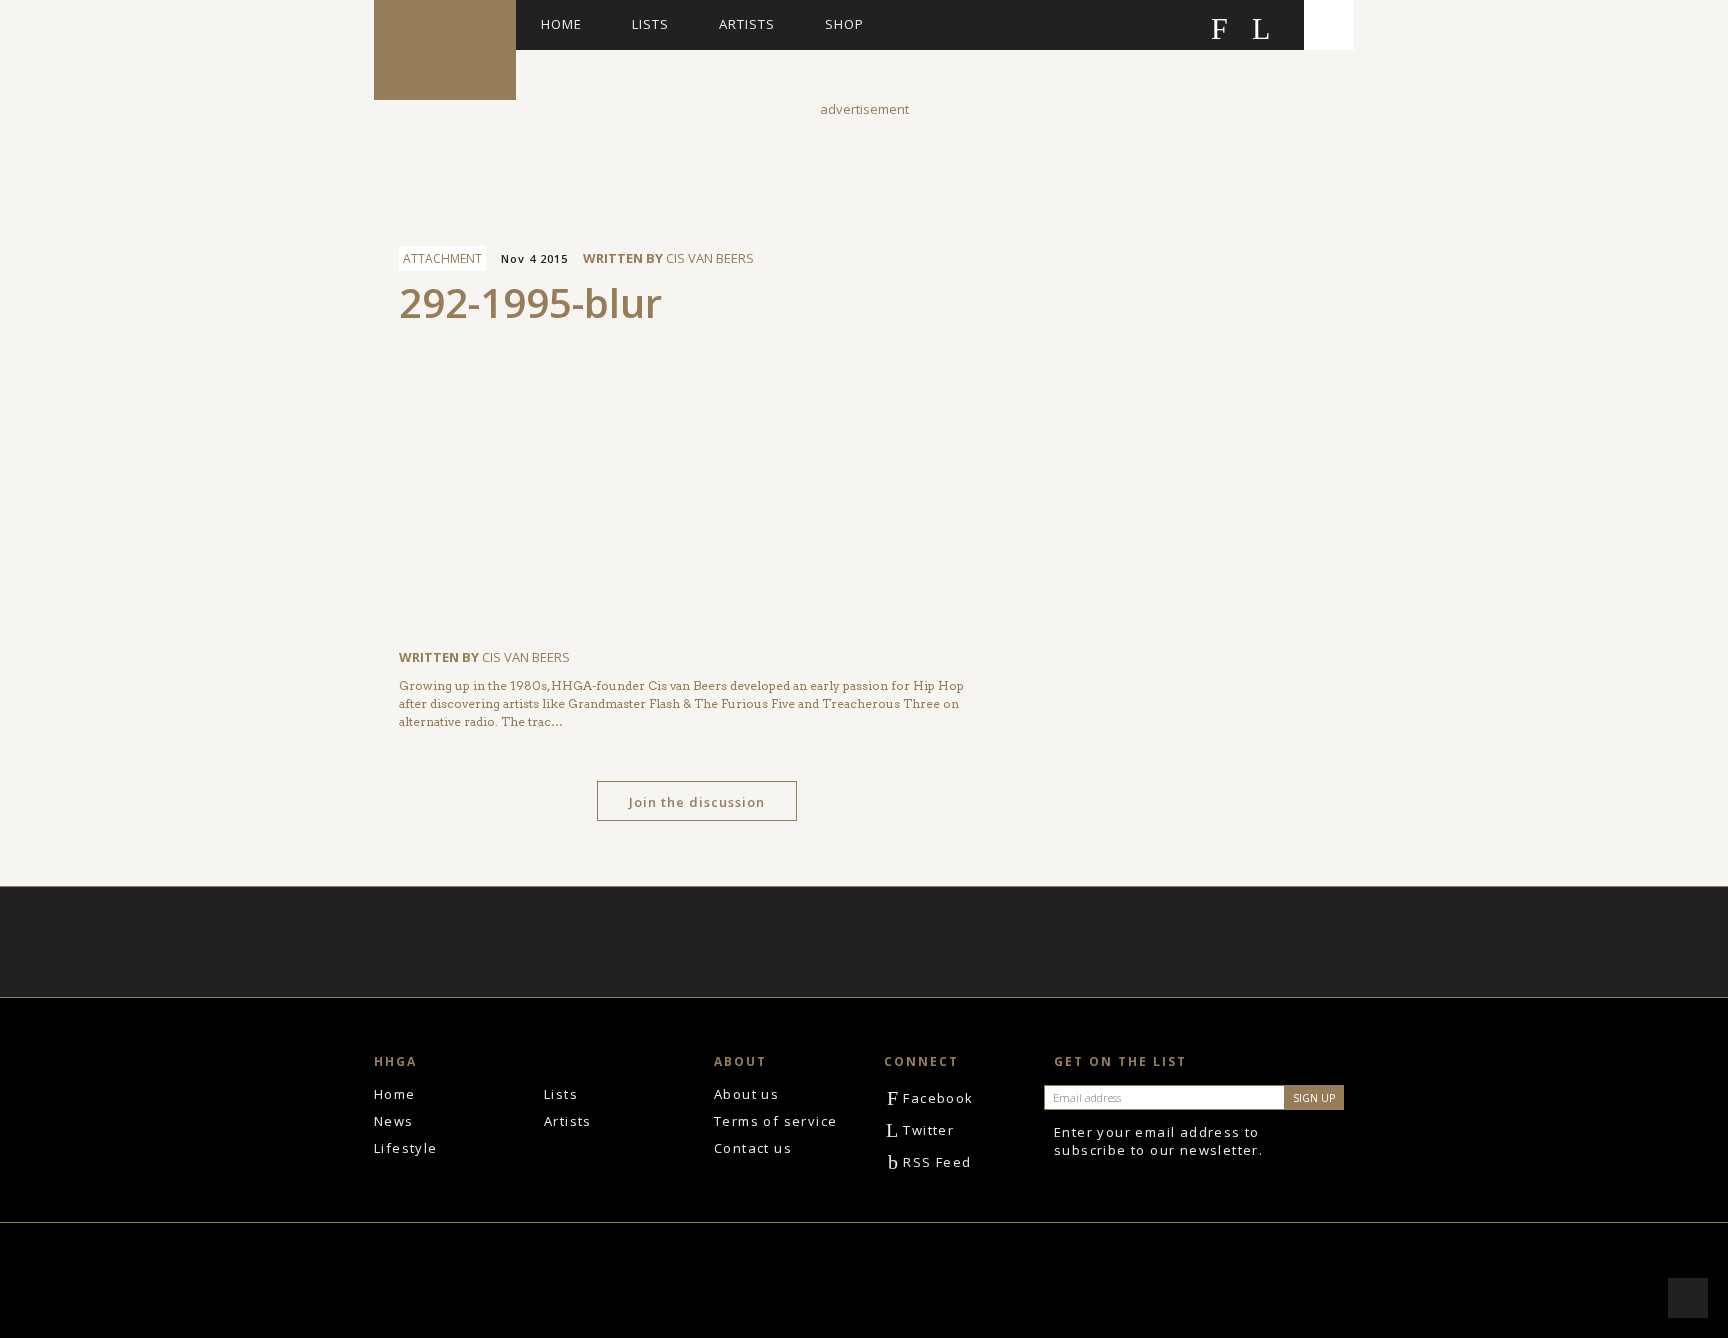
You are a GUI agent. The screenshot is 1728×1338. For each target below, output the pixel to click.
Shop (844, 24)
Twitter (920, 1130)
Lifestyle (406, 1148)
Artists (747, 24)
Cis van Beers (710, 258)
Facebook (930, 1098)
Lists (650, 24)
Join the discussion (697, 802)
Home (561, 24)
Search (1329, 25)
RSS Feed (930, 1162)
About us (746, 1094)
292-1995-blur (530, 302)
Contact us (753, 1148)
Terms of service (775, 1121)
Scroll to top (1688, 1298)
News (394, 1121)
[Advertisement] (864, 164)
